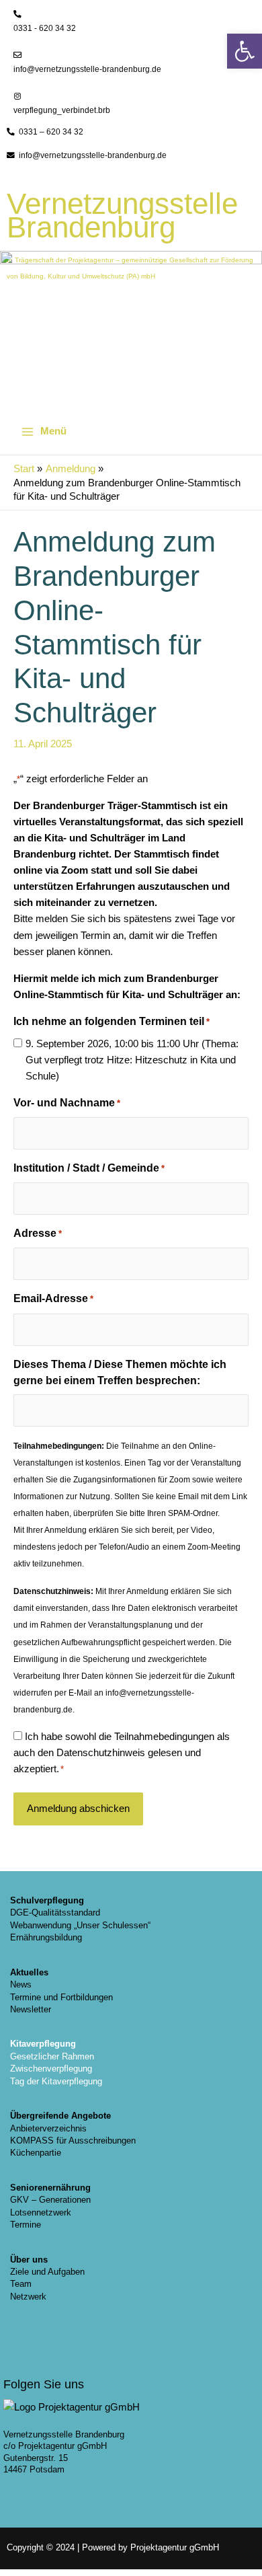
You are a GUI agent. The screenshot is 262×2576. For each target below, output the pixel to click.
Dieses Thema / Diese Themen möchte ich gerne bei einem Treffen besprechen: (120, 1372)
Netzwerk (28, 2297)
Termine (26, 2225)
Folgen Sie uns (44, 2384)
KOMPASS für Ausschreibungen (73, 2141)
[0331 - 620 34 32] (17, 14)
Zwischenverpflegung (51, 2069)
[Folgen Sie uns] (20, 2355)
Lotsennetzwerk (41, 2212)
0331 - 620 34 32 (45, 28)
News (21, 1984)
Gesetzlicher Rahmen (52, 2056)
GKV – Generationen (50, 2200)
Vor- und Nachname (67, 1103)
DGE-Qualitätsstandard (55, 1912)
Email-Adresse (53, 1298)
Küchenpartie (36, 2153)
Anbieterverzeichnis (48, 2128)
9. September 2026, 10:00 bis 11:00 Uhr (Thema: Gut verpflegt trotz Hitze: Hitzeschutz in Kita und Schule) (132, 1060)
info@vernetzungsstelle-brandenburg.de (87, 69)
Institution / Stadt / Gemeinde (89, 1168)
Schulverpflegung (47, 1900)
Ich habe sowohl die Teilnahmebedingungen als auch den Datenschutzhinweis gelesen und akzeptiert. (122, 1753)
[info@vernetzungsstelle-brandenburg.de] (17, 55)
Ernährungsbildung (46, 1937)
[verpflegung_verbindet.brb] (17, 96)
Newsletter (31, 2009)
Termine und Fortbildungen (61, 1997)
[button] (245, 51)
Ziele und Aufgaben (47, 2272)
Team (21, 2284)
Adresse (38, 1233)
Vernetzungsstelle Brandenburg (122, 215)
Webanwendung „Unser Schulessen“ (80, 1925)
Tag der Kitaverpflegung (56, 2081)
